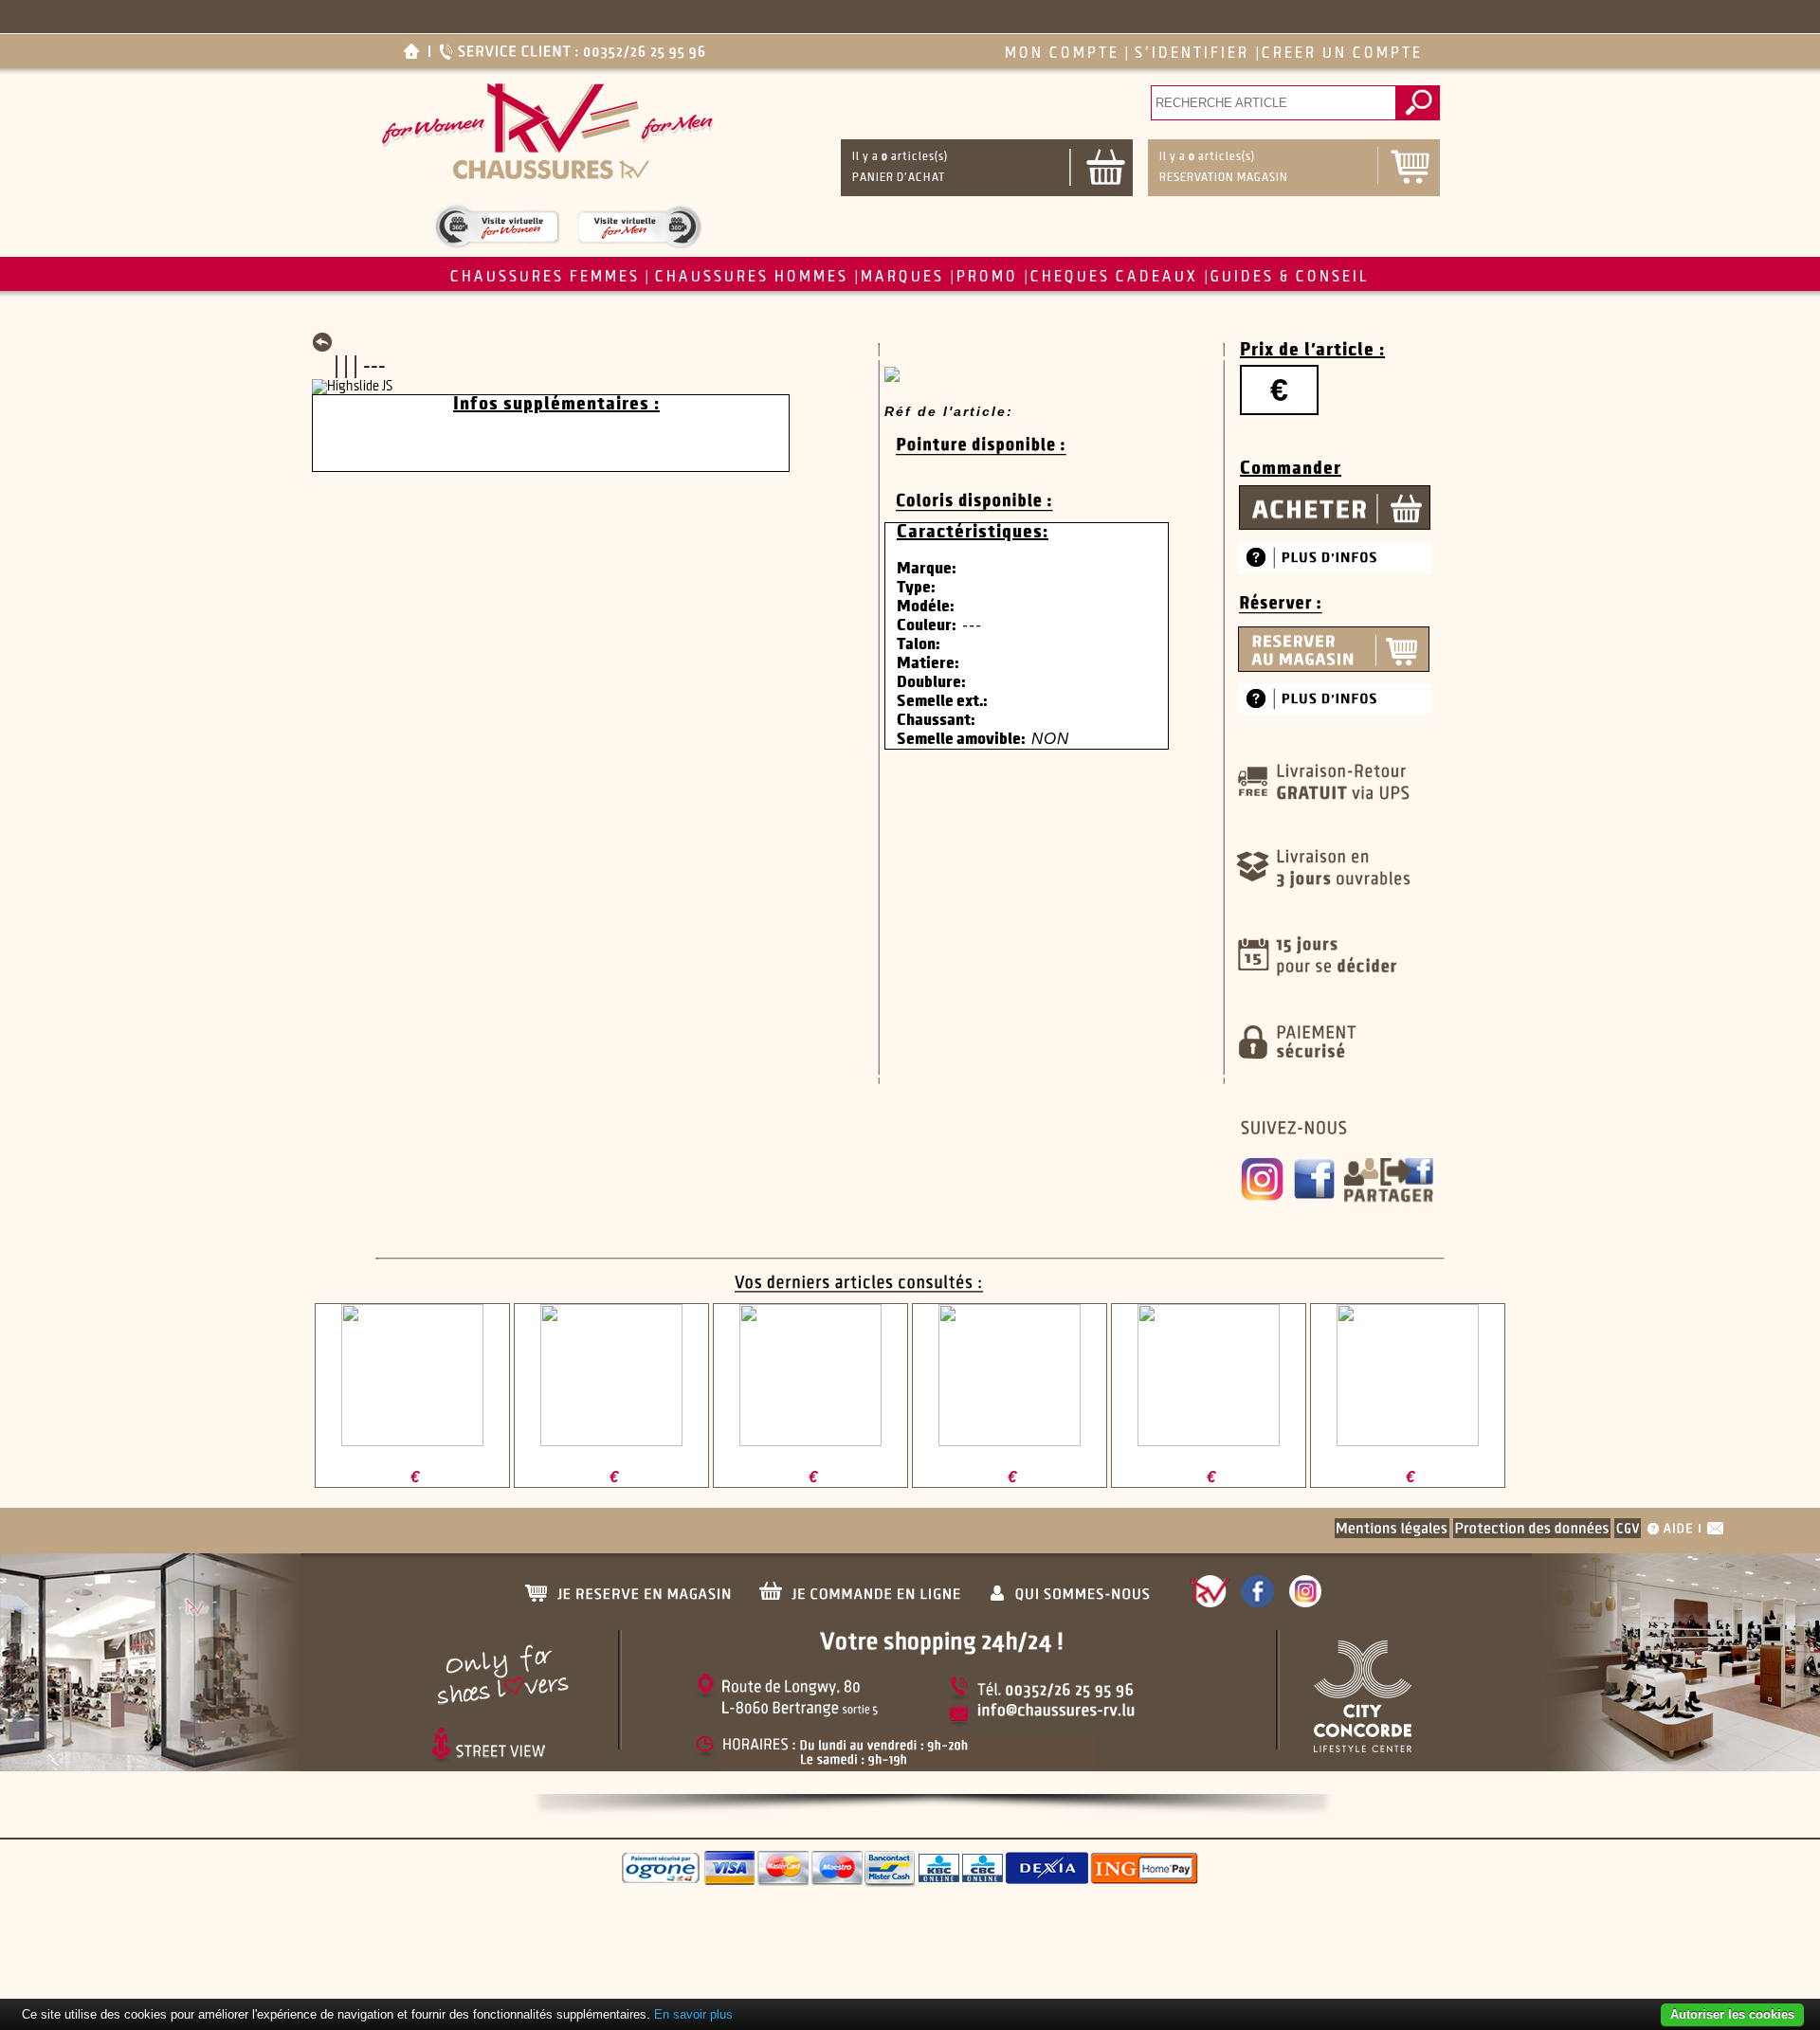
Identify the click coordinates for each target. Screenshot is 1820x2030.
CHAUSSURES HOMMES (752, 277)
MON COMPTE (1062, 54)
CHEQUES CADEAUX (1114, 277)
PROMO (987, 277)
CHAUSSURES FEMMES (545, 277)
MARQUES (902, 277)
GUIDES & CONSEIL (1290, 277)
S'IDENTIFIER (1192, 54)
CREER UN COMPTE (1342, 54)
